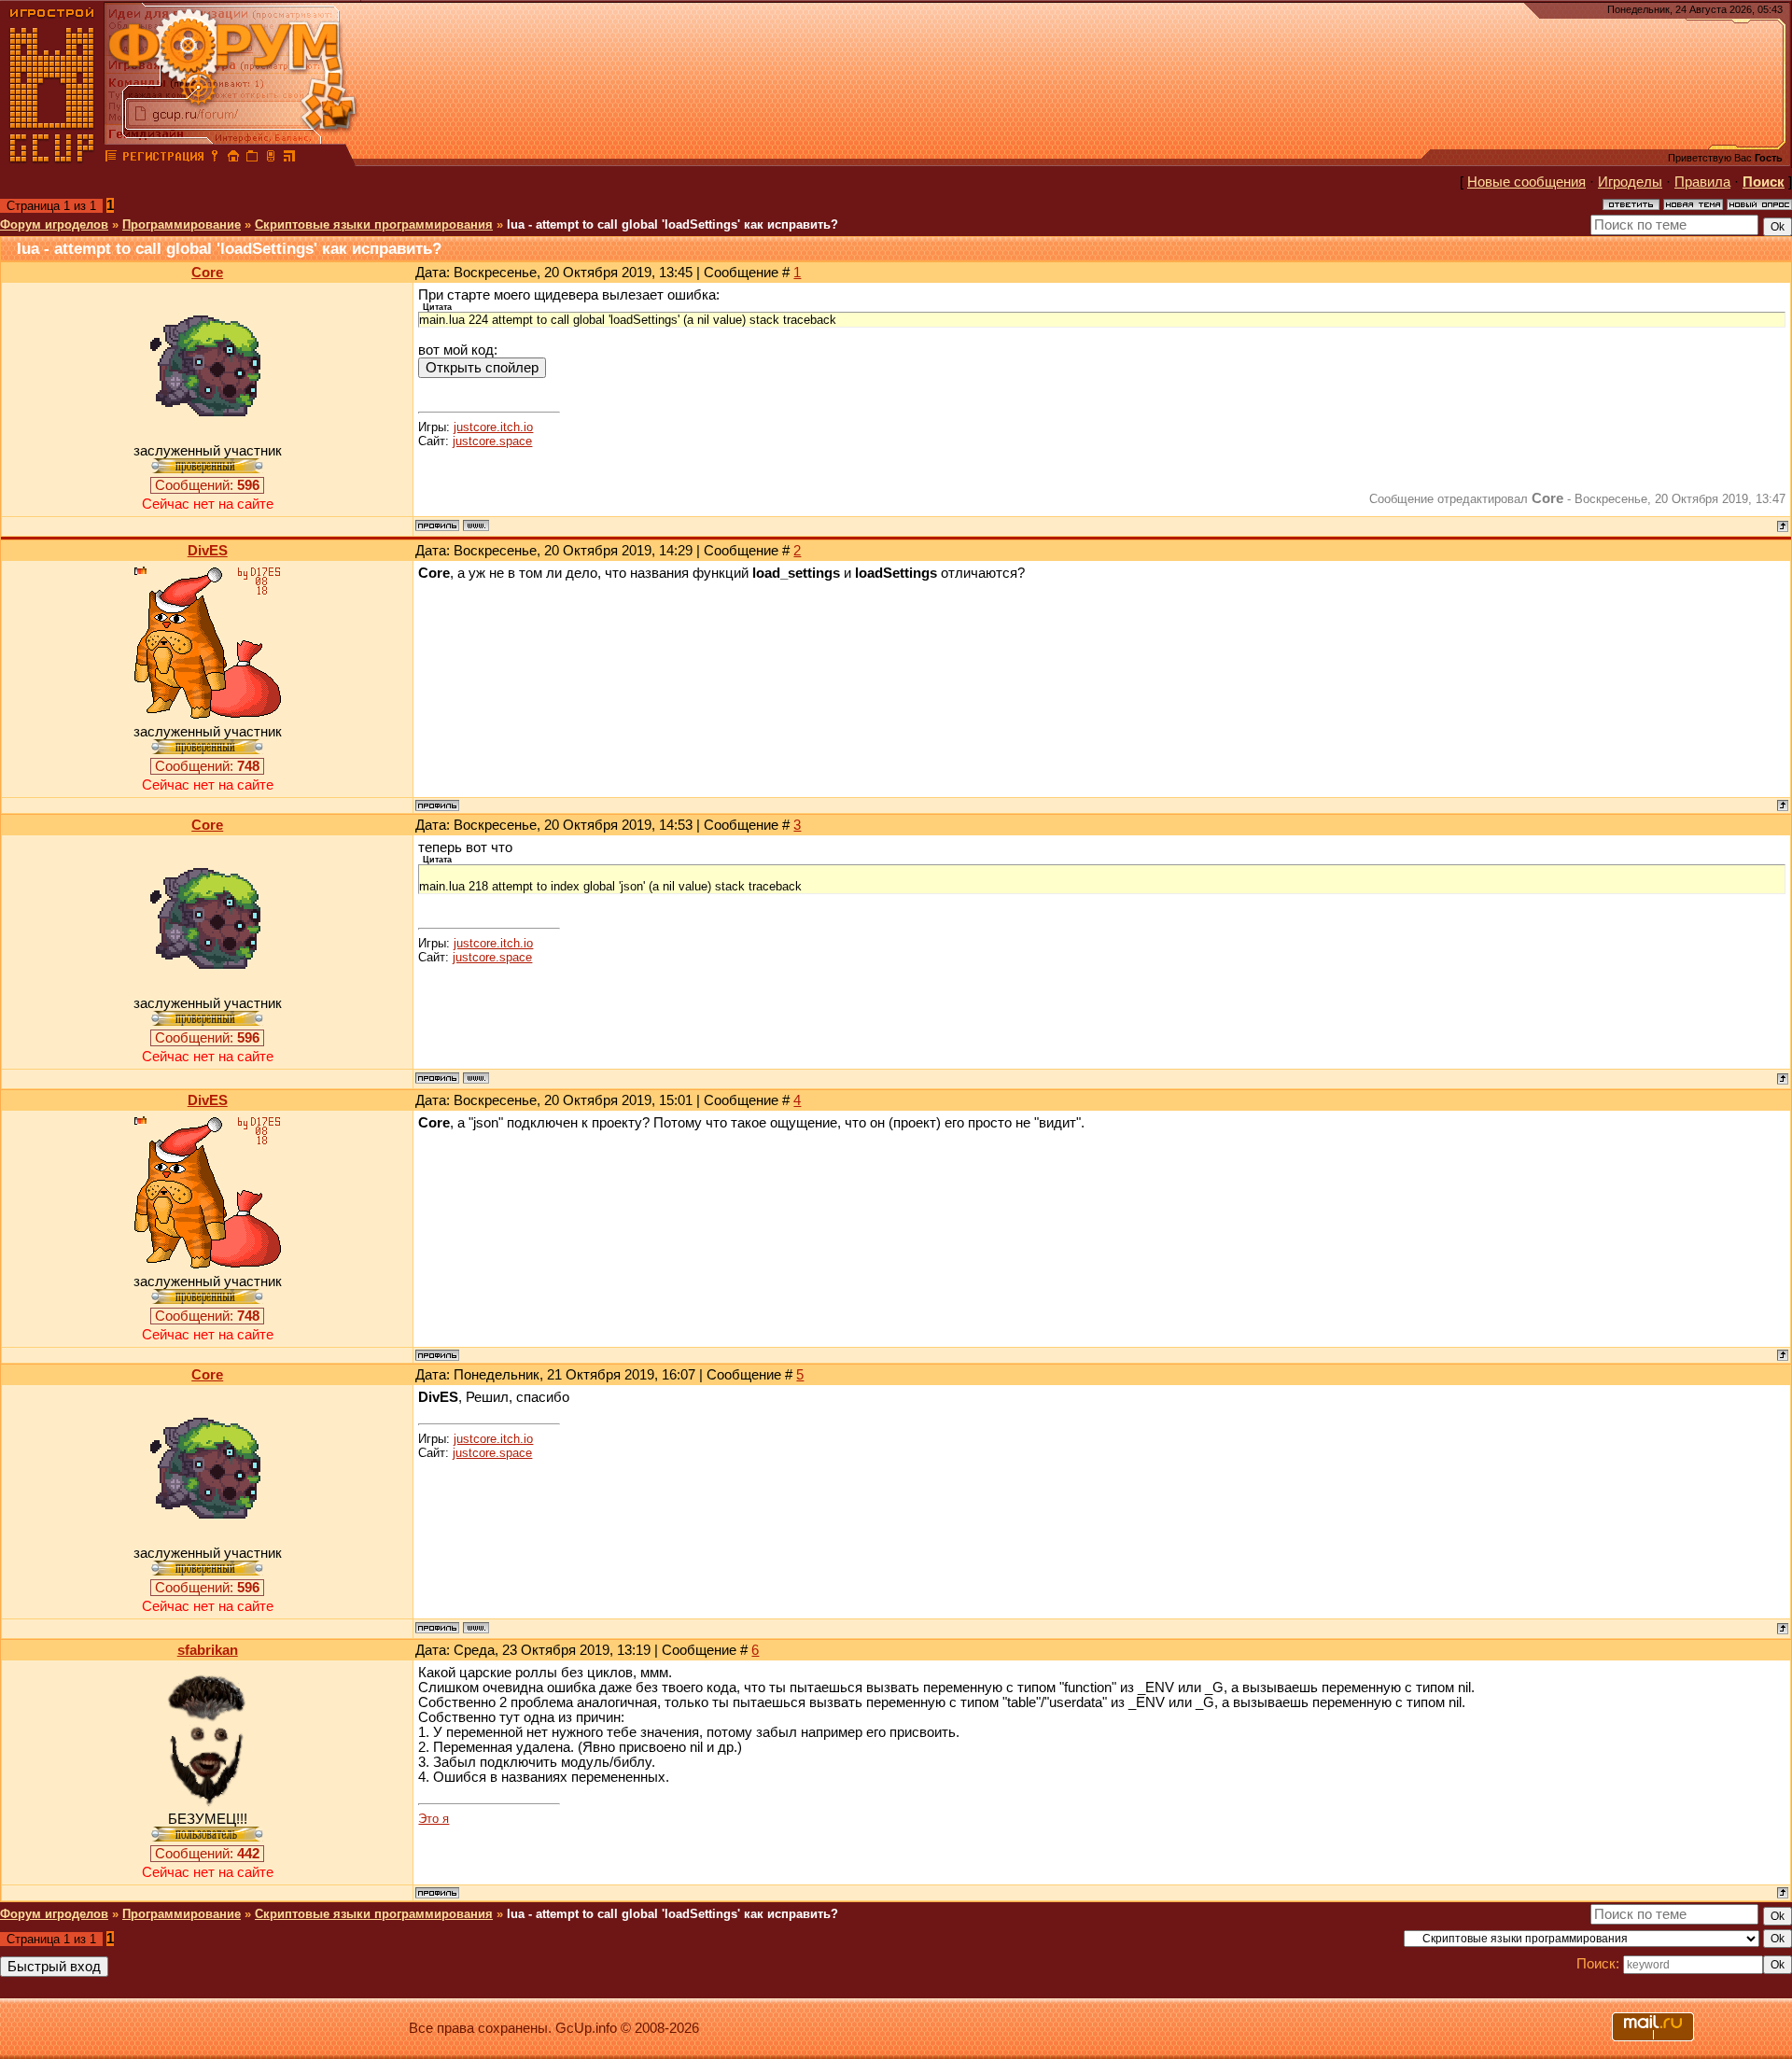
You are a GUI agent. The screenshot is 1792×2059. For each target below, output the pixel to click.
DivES (208, 551)
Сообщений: (207, 485)
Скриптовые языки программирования (374, 224)
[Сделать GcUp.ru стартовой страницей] (233, 159)
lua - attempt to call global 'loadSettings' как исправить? (672, 224)
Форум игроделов (54, 224)
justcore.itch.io (493, 427)
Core (207, 273)
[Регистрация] (163, 159)
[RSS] (289, 159)
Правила (1702, 182)
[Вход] (215, 159)
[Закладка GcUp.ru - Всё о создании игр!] (252, 159)
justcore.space (492, 441)
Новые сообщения (1526, 182)
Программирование (182, 224)
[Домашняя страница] (476, 525)
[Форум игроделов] (111, 159)
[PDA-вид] (271, 159)
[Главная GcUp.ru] (52, 159)
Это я (434, 1819)
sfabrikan (208, 1650)
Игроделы (1630, 182)
